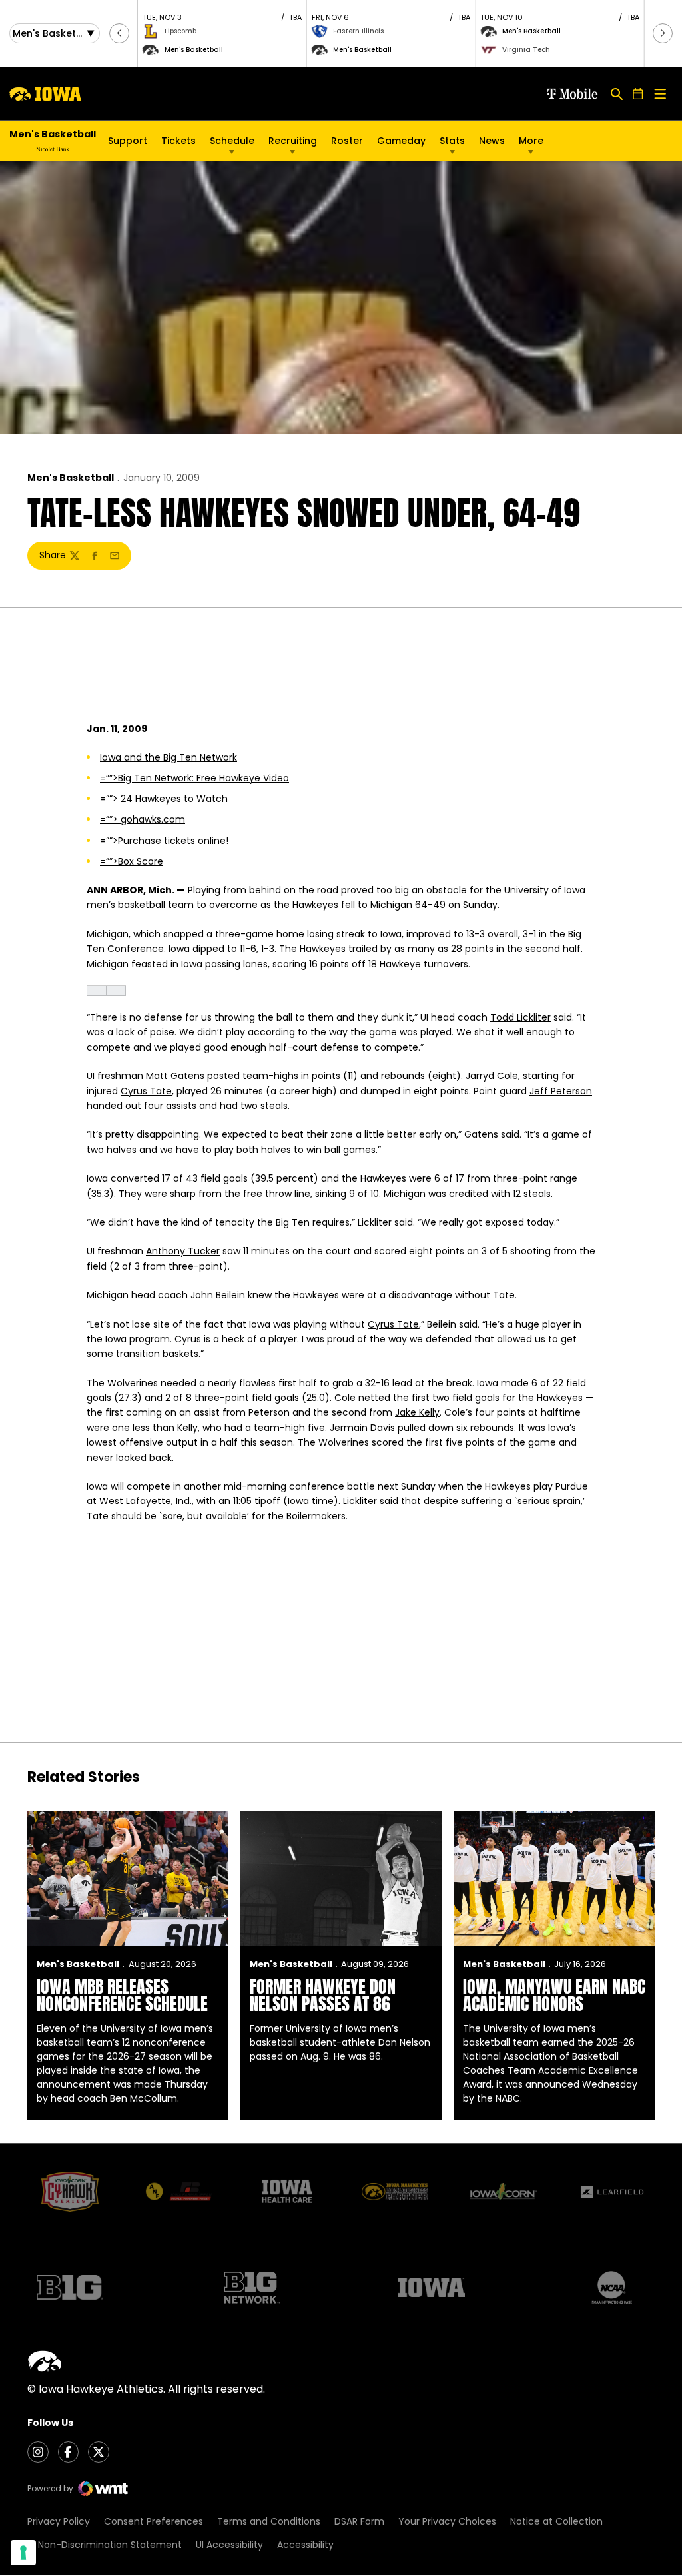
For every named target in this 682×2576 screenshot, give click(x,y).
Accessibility (305, 2545)
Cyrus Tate (146, 1091)
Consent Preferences (154, 2521)
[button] (119, 33)
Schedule (232, 141)
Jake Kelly (417, 1412)
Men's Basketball (71, 478)
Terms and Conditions (269, 2521)
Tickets (178, 141)
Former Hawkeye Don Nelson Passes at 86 (323, 1995)
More (531, 141)
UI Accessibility (229, 2545)
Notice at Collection (556, 2521)
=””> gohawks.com (143, 819)
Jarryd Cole (492, 1076)
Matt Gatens (175, 1076)
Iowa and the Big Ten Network (169, 757)
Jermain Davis (362, 1428)
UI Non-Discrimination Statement (105, 2545)
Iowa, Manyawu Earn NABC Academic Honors (554, 1995)
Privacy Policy (59, 2521)
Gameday (401, 141)
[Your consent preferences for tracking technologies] (23, 2553)
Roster (347, 141)
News (492, 141)
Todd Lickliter (520, 1017)
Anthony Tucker (183, 1251)
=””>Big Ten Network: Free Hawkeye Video (194, 778)
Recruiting (293, 141)
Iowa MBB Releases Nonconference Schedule (122, 1995)
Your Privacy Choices (447, 2521)
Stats (452, 141)
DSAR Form (359, 2521)
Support (128, 141)
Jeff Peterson (561, 1091)
